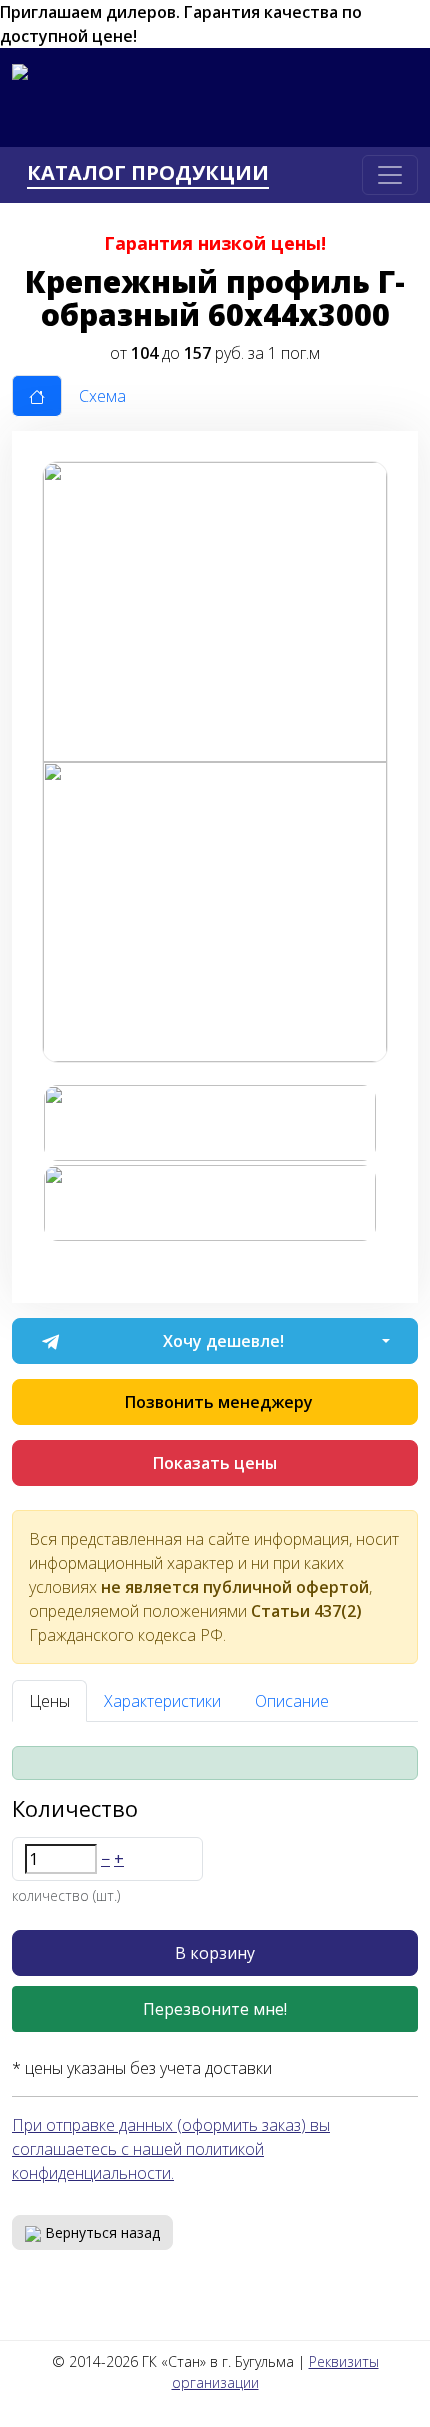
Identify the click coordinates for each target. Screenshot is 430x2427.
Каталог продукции (148, 173)
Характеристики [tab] (162, 1701)
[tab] (37, 396)
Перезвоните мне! (215, 2009)
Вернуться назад (100, 2232)
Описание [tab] (292, 1701)
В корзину (215, 1953)
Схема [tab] (102, 396)
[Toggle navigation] (390, 175)
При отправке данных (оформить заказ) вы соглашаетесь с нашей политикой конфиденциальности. (171, 2149)
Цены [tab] (49, 1701)
